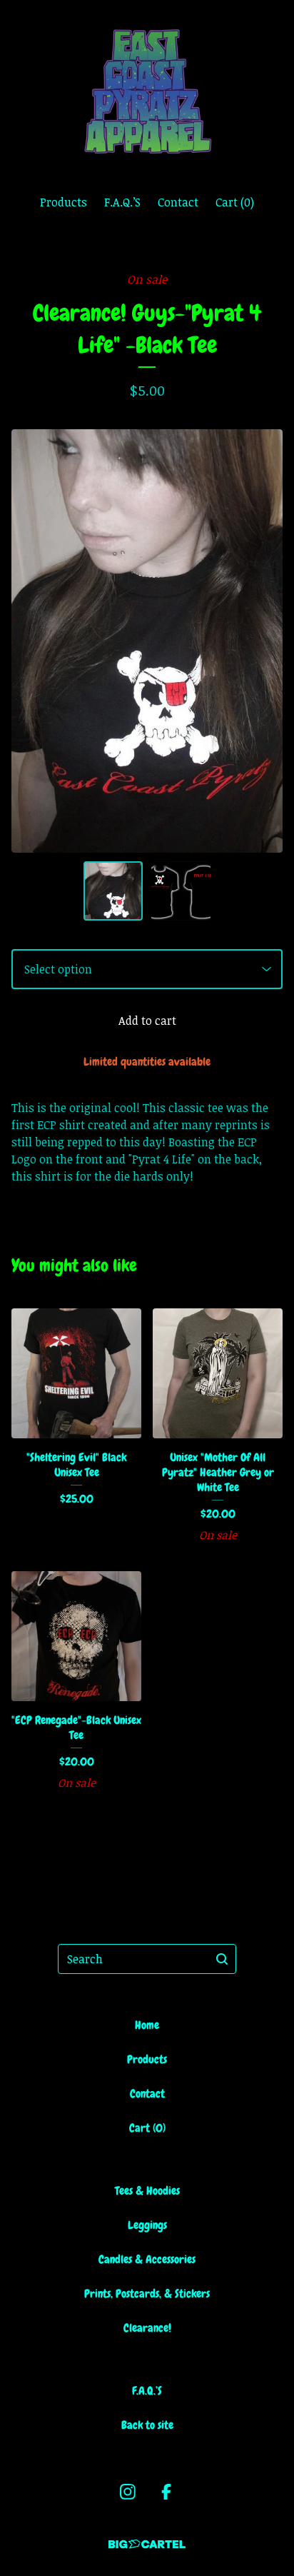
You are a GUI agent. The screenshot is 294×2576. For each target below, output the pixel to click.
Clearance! (147, 2328)
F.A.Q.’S (122, 202)
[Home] (147, 91)
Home (147, 2025)
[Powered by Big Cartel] (147, 2544)
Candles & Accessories (147, 2259)
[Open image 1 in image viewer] (147, 641)
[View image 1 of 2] (113, 891)
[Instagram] (128, 2492)
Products (64, 202)
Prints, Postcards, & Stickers (147, 2294)
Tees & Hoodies (147, 2191)
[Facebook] (166, 2492)
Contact (178, 202)
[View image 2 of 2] (181, 891)
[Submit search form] (222, 1959)
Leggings (147, 2225)
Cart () (235, 202)
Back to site (147, 2425)
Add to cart (147, 1021)
